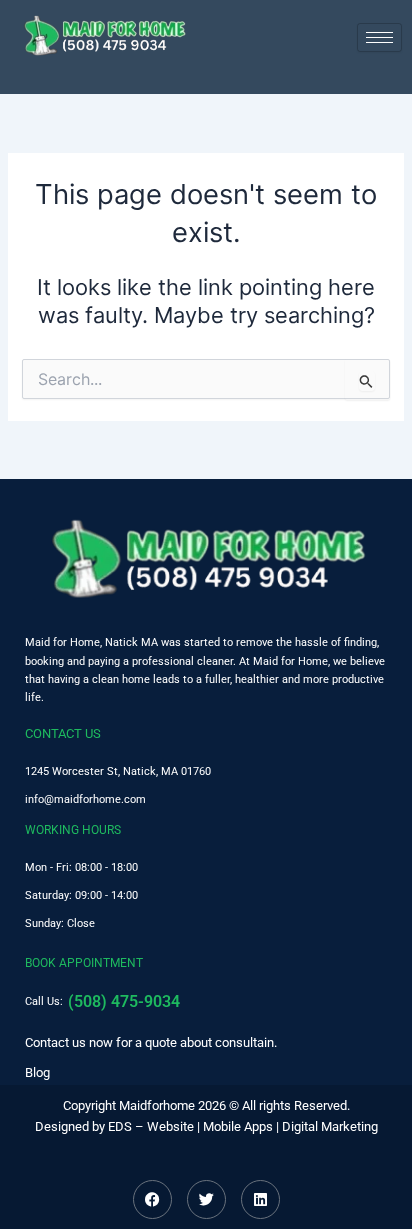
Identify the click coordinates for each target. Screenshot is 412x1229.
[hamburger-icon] (379, 37)
